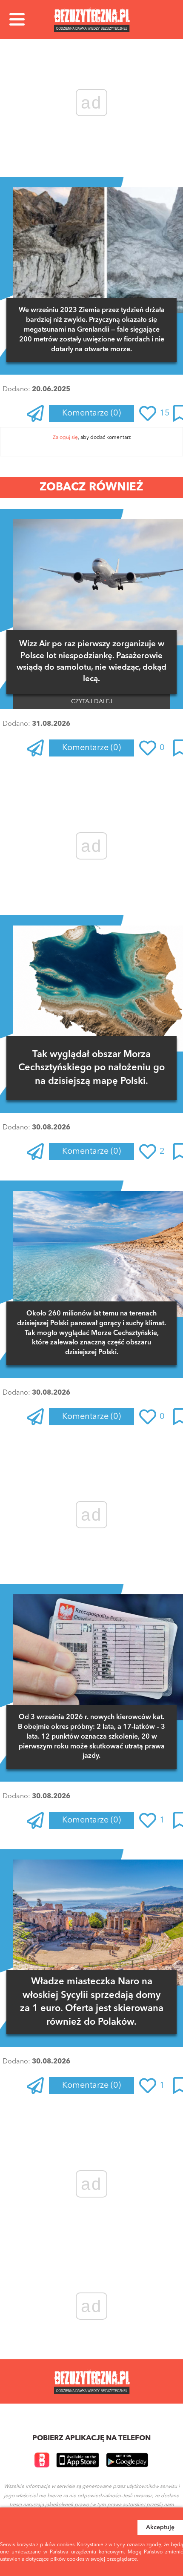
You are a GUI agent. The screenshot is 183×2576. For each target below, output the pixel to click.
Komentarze (91, 413)
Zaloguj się (65, 438)
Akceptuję (160, 2527)
